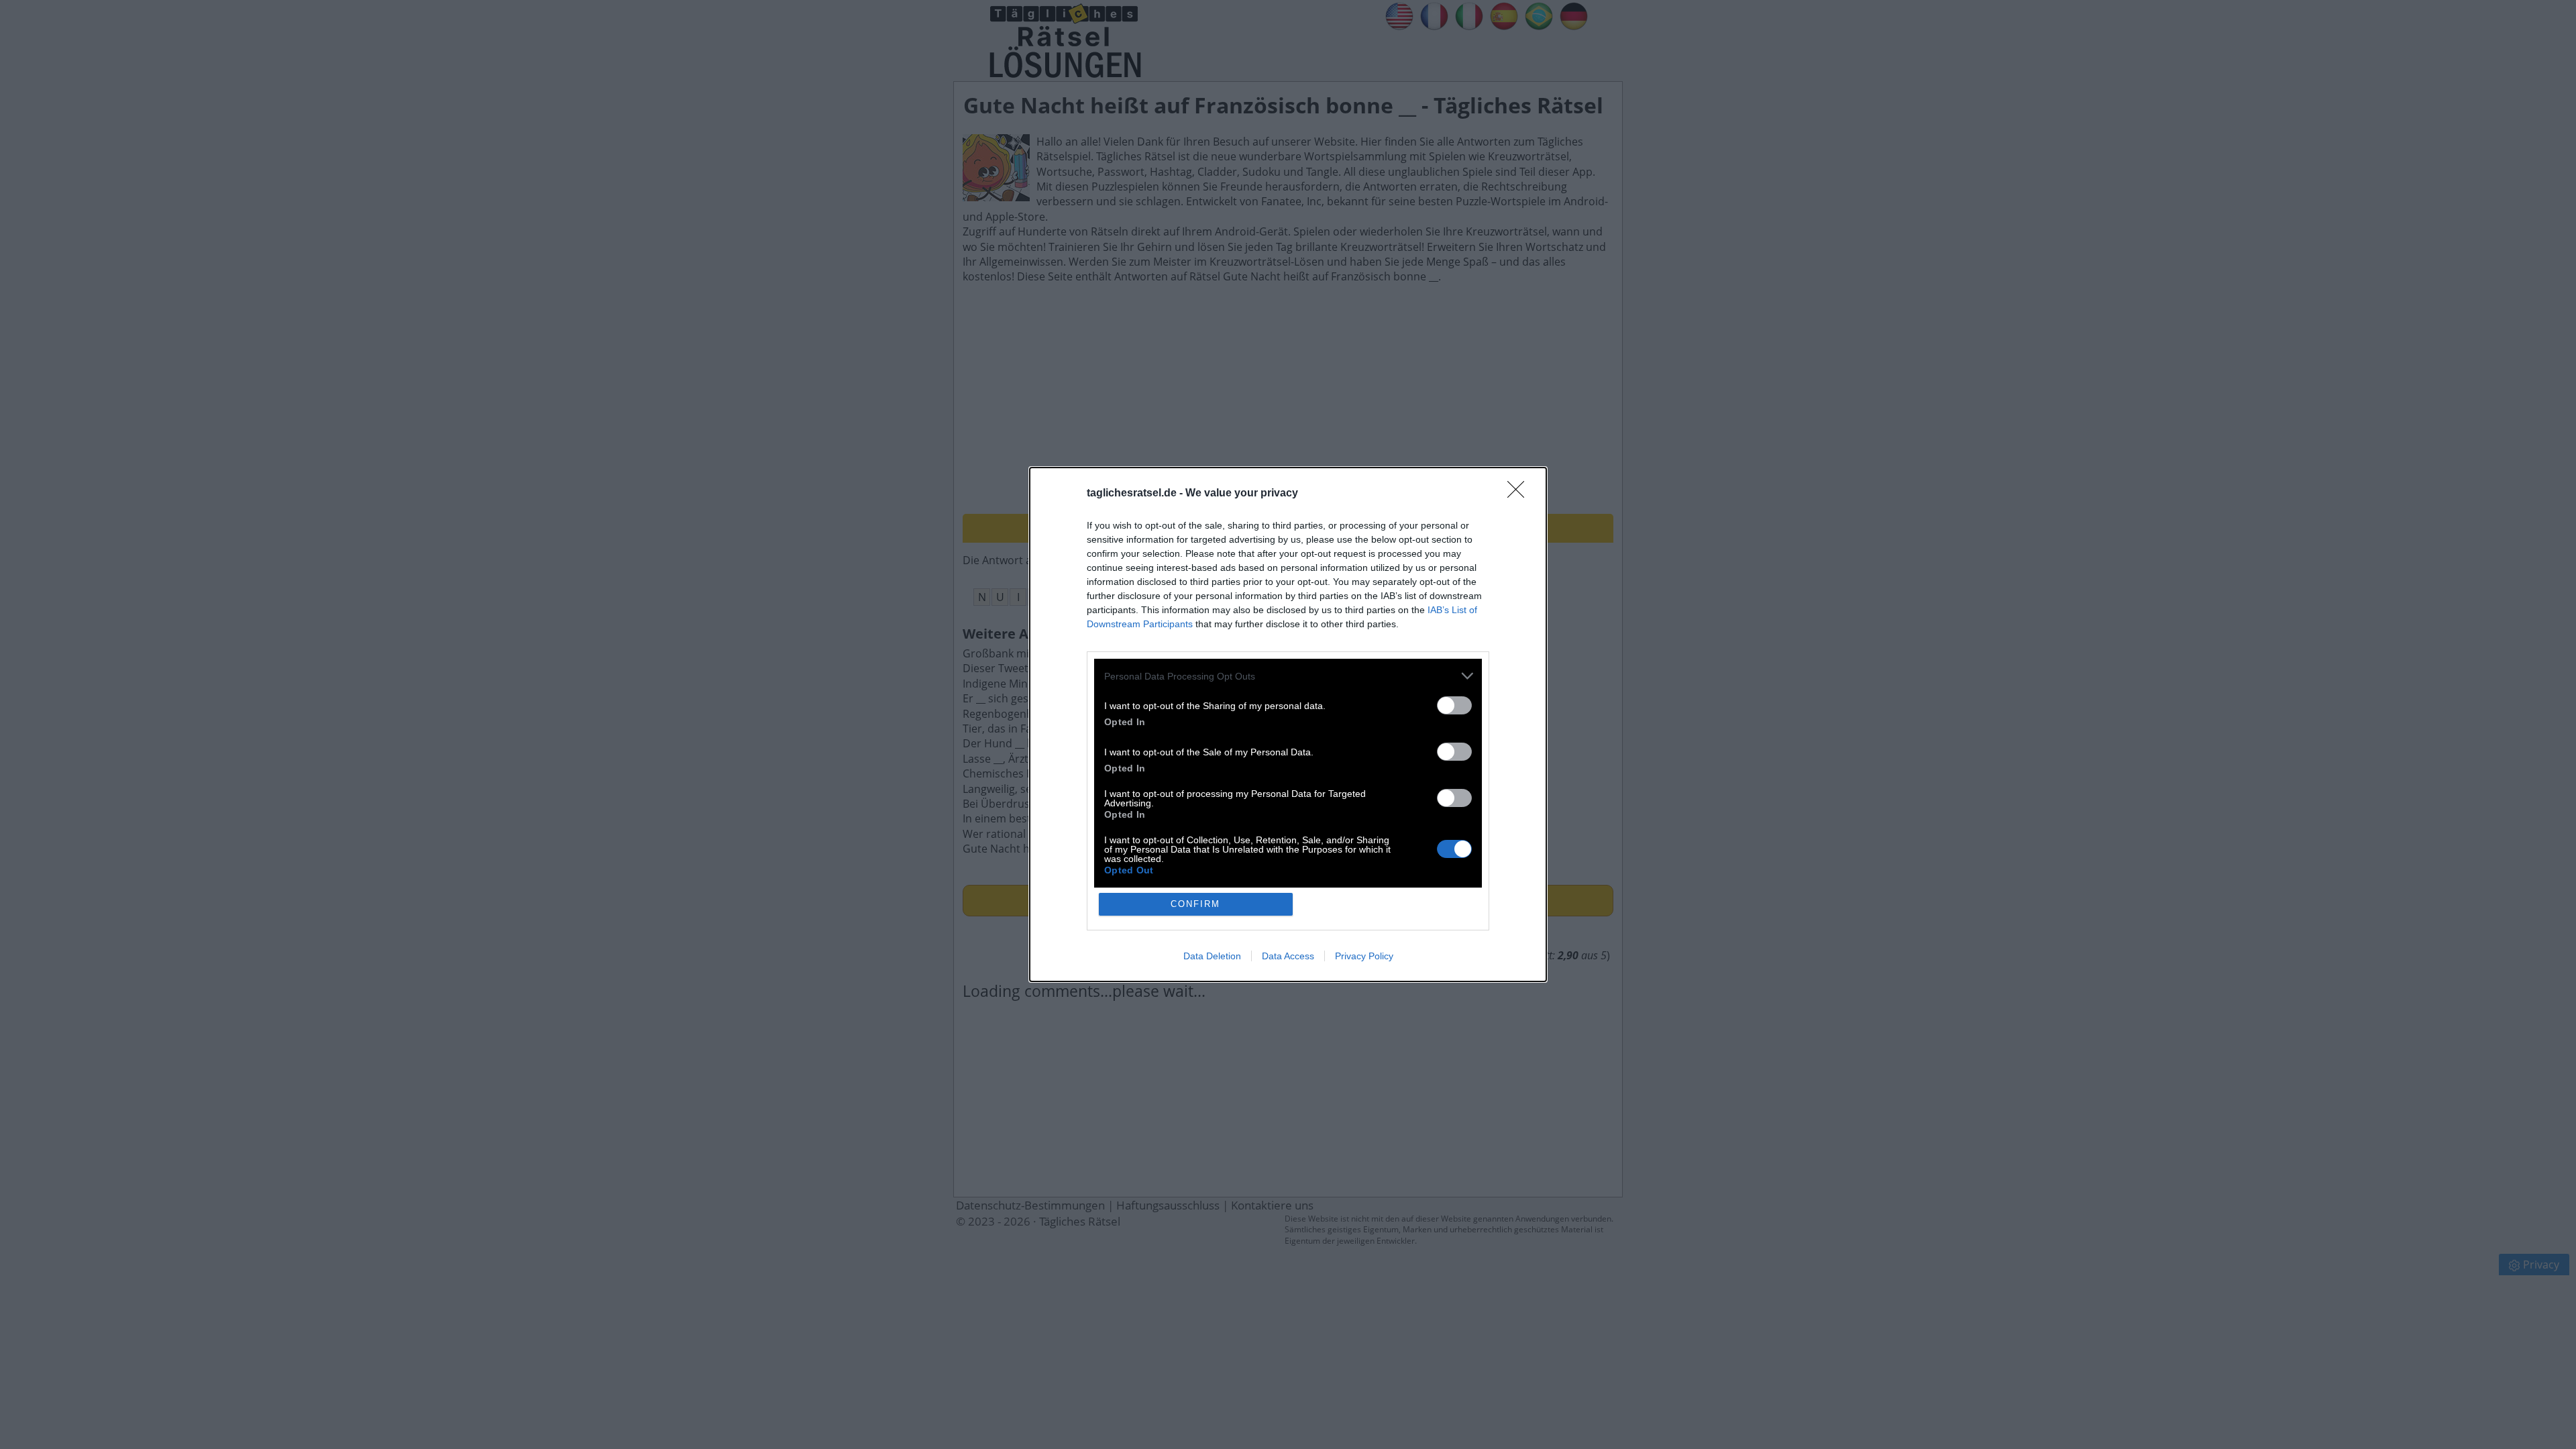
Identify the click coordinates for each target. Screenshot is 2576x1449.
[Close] (1520, 494)
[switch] (1454, 705)
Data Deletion (1212, 956)
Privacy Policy (1364, 956)
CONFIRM (1195, 904)
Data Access (1288, 956)
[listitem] (1288, 676)
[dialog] (1288, 724)
